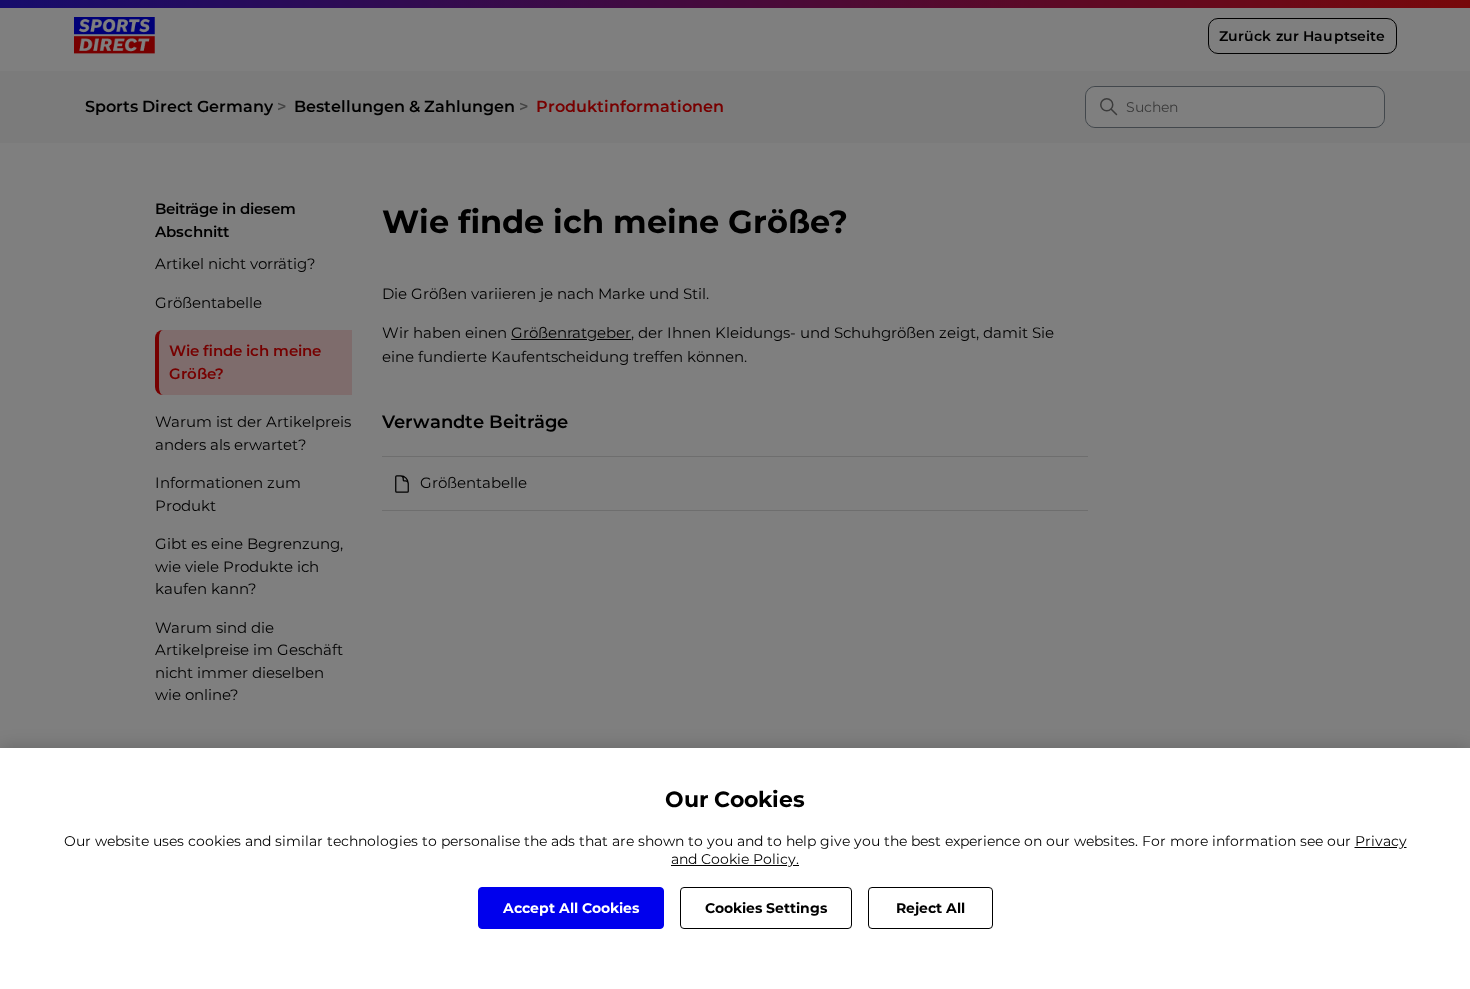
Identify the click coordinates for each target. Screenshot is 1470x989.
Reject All (930, 908)
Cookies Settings (766, 908)
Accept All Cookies (571, 908)
